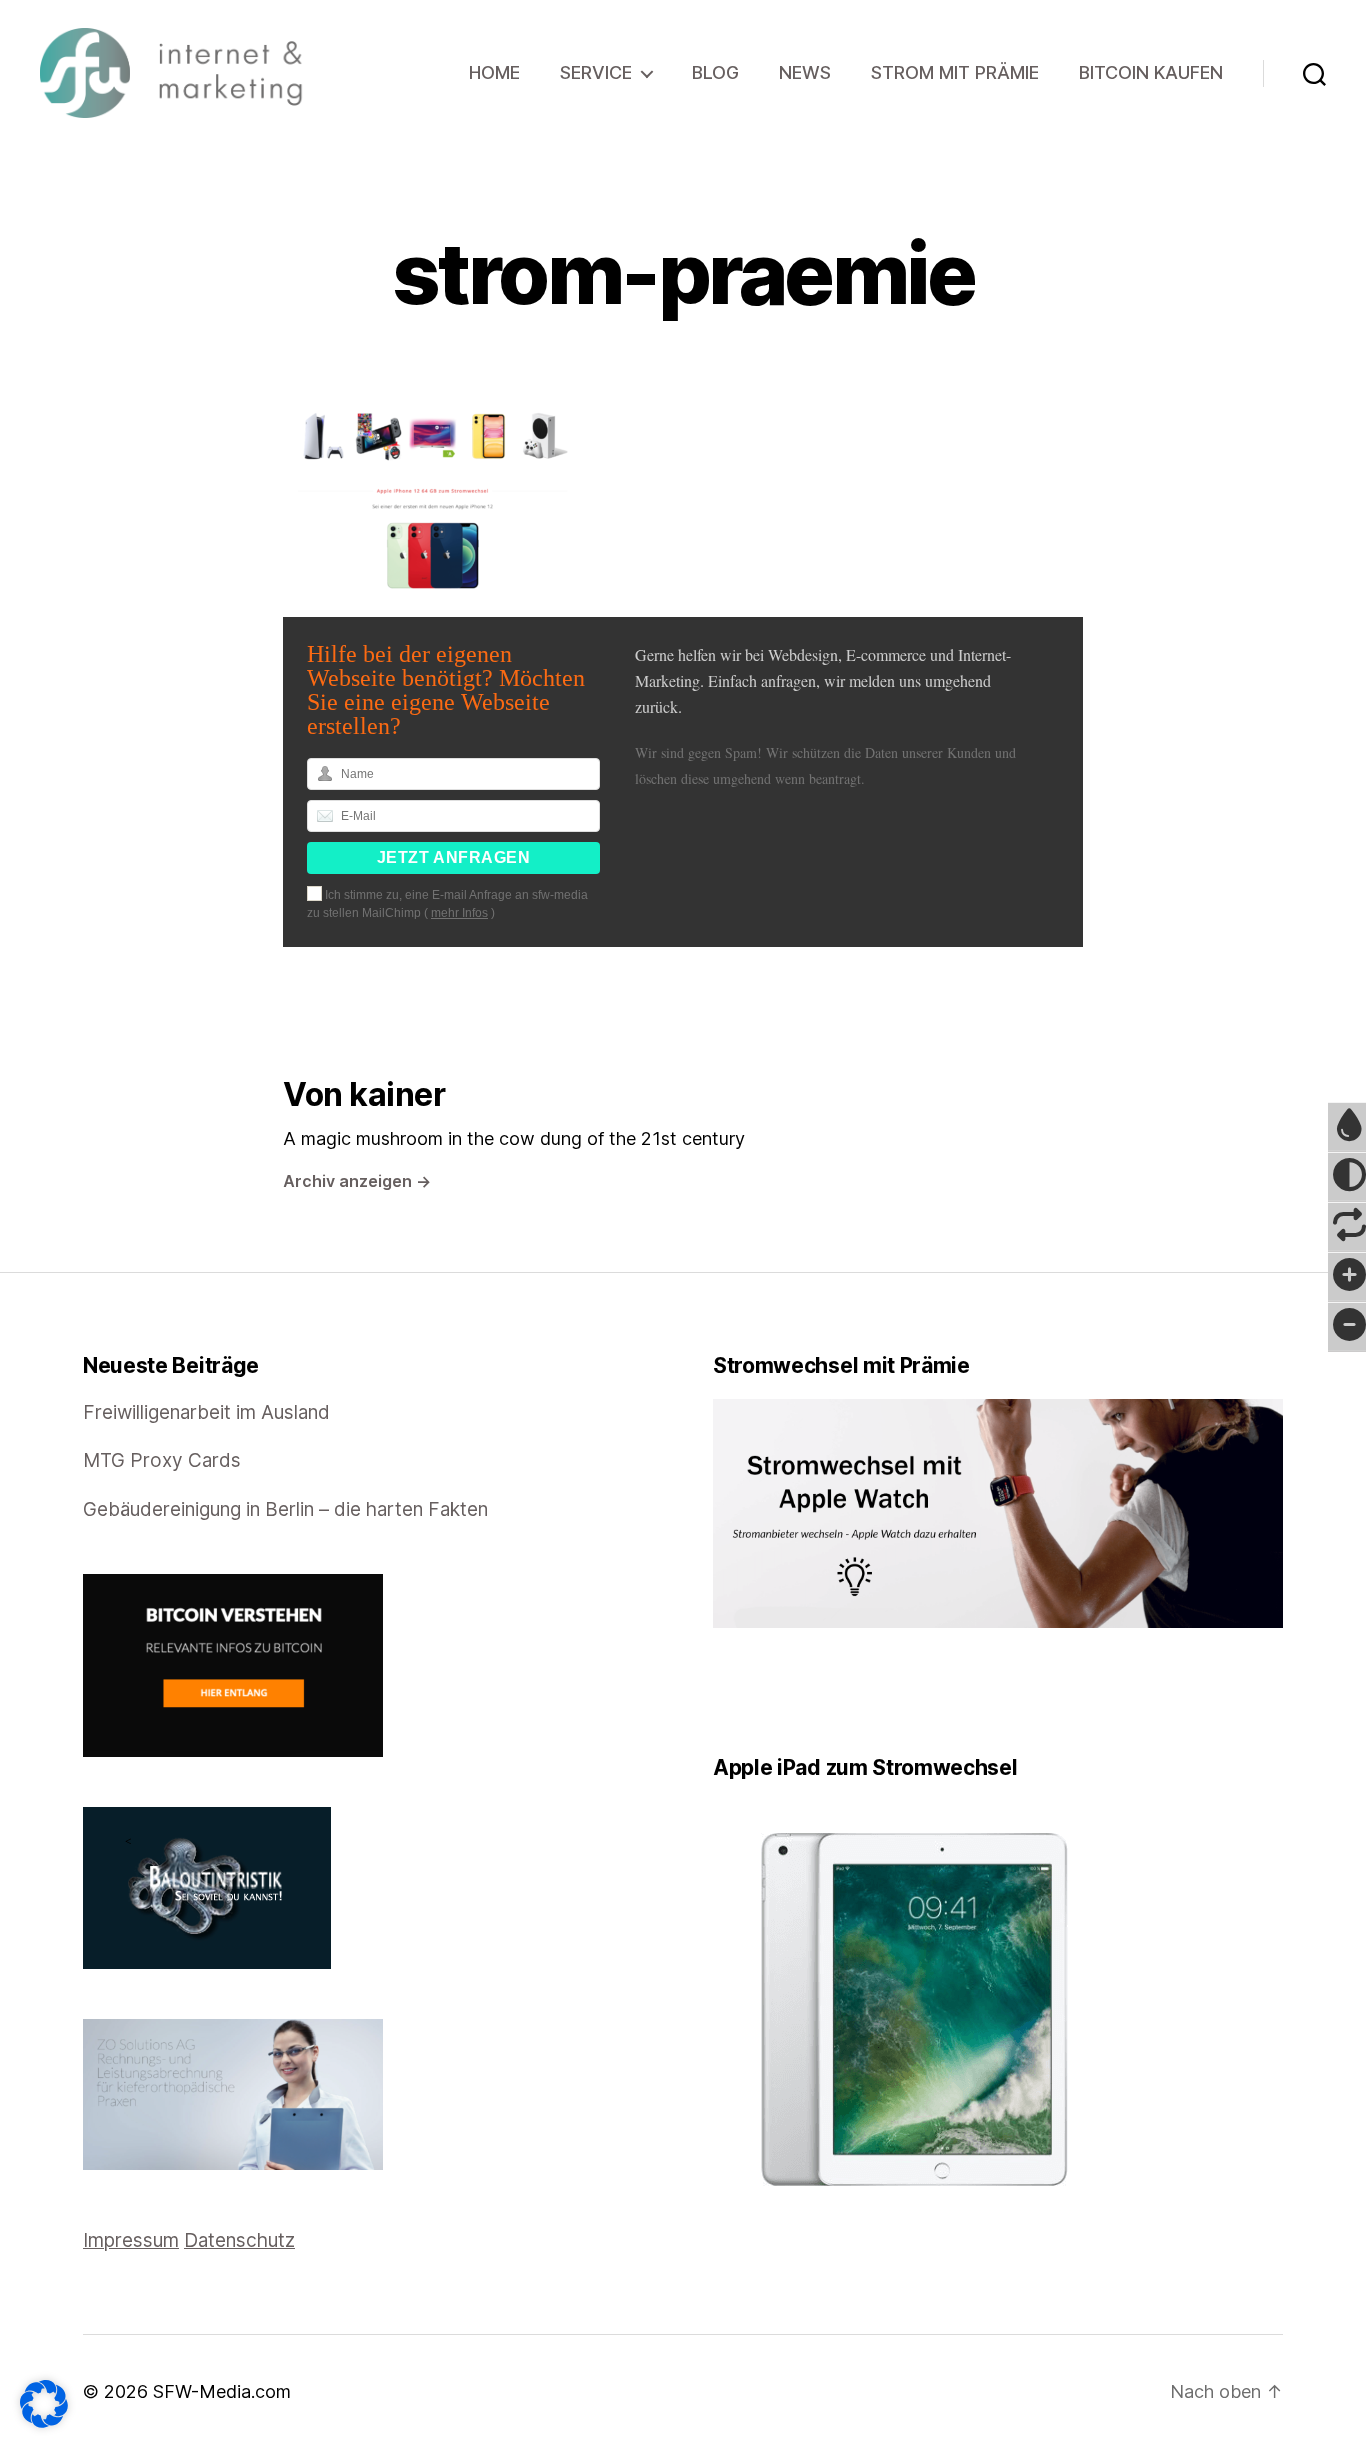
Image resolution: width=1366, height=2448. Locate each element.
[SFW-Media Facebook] (720, 1691)
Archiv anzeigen (357, 1181)
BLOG (715, 72)
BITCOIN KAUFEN (1151, 72)
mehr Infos (459, 913)
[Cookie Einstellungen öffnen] (44, 2404)
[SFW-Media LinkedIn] (748, 1691)
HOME (494, 72)
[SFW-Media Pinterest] (776, 1691)
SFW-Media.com (222, 2391)
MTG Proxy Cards (162, 1460)
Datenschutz (239, 2240)
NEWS (805, 72)
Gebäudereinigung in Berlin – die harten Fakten (285, 1509)
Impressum (131, 2240)
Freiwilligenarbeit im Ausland (206, 1412)
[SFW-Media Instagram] (762, 1691)
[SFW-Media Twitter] (734, 1691)
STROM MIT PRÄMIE (955, 72)
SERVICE (596, 72)
